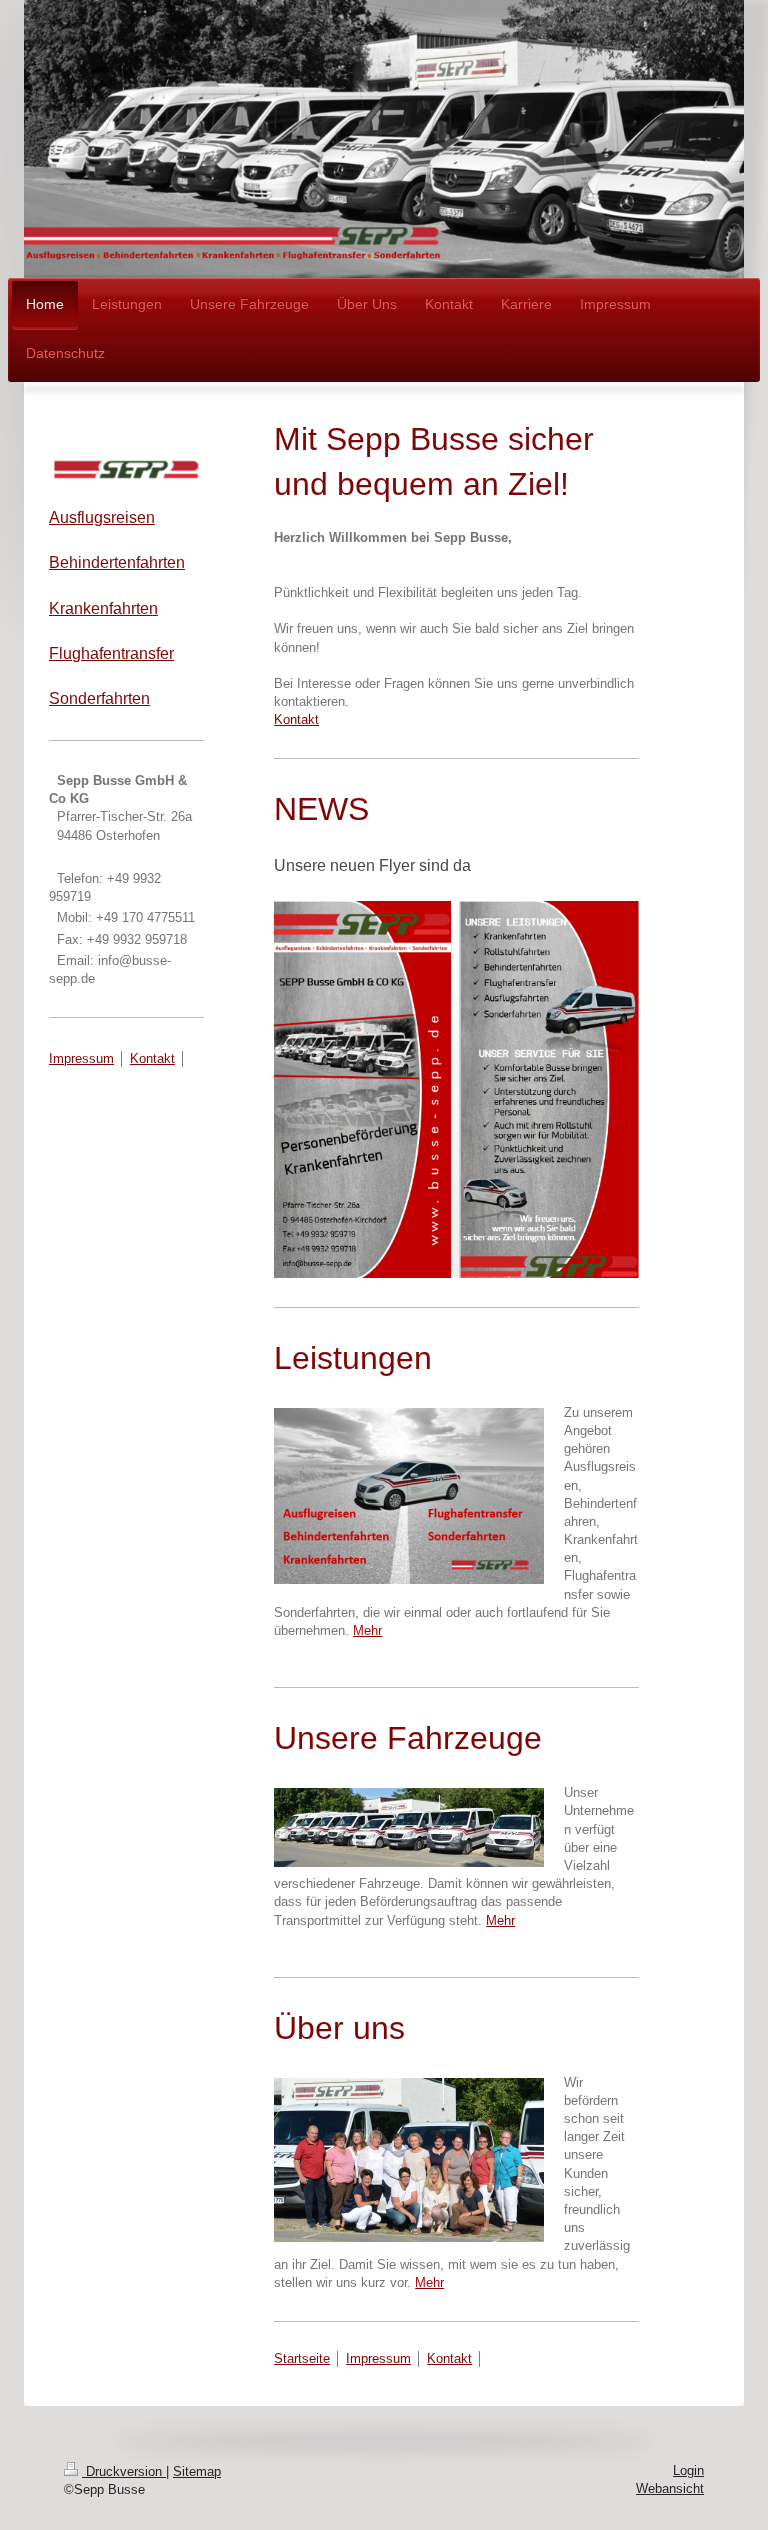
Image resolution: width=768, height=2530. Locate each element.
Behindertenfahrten (117, 562)
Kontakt (296, 719)
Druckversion (124, 2471)
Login (688, 2470)
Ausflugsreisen (102, 517)
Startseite (302, 2358)
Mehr (500, 1920)
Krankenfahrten (103, 608)
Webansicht (670, 2488)
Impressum (378, 2358)
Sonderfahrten (99, 698)
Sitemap (197, 2471)
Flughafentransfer (111, 653)
